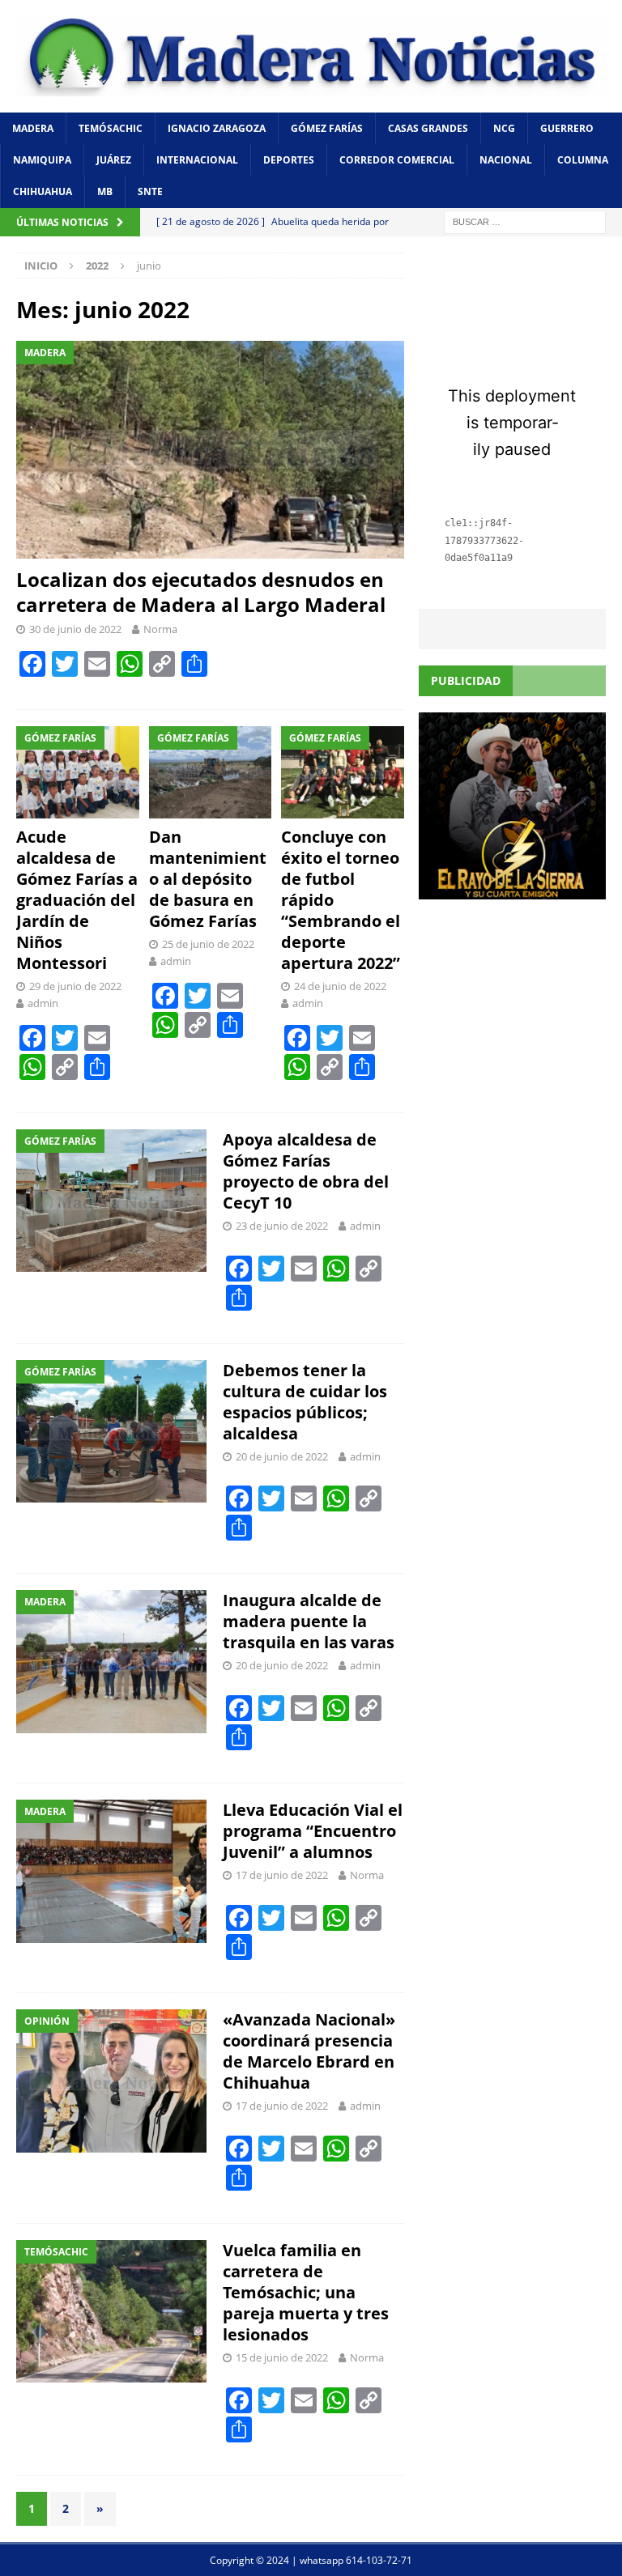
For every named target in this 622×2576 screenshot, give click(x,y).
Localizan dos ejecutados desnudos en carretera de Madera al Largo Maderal (201, 592)
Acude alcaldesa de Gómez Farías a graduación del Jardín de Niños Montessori (77, 900)
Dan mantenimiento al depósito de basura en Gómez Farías (208, 879)
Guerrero (567, 128)
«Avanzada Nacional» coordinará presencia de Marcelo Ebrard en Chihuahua (309, 2051)
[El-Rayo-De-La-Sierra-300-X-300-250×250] (512, 889)
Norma (160, 629)
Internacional (197, 160)
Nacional (506, 160)
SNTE (150, 191)
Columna (583, 160)
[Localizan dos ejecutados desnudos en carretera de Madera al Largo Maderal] (210, 450)
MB (105, 191)
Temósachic (111, 128)
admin (43, 1003)
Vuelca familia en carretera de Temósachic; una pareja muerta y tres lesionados (306, 2292)
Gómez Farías (327, 128)
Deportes (289, 160)
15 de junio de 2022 (282, 2357)
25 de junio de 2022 (208, 944)
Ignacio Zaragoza (217, 128)
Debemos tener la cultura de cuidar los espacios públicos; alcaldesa (305, 1402)
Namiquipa (42, 160)
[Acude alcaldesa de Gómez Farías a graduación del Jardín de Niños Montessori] (78, 772)
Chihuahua (43, 191)
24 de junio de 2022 (340, 986)
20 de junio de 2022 (282, 1456)
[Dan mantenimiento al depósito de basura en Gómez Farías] (211, 772)
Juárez (114, 160)
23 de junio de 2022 (282, 1226)
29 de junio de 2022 (75, 986)
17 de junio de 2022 (282, 1875)
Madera (33, 128)
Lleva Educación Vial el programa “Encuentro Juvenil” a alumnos (313, 1831)
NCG (504, 128)
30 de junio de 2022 (75, 629)
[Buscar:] (525, 221)
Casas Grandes (428, 128)
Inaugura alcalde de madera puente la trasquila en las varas (309, 1621)
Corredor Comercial (397, 160)
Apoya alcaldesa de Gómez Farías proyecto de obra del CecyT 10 (306, 1171)
